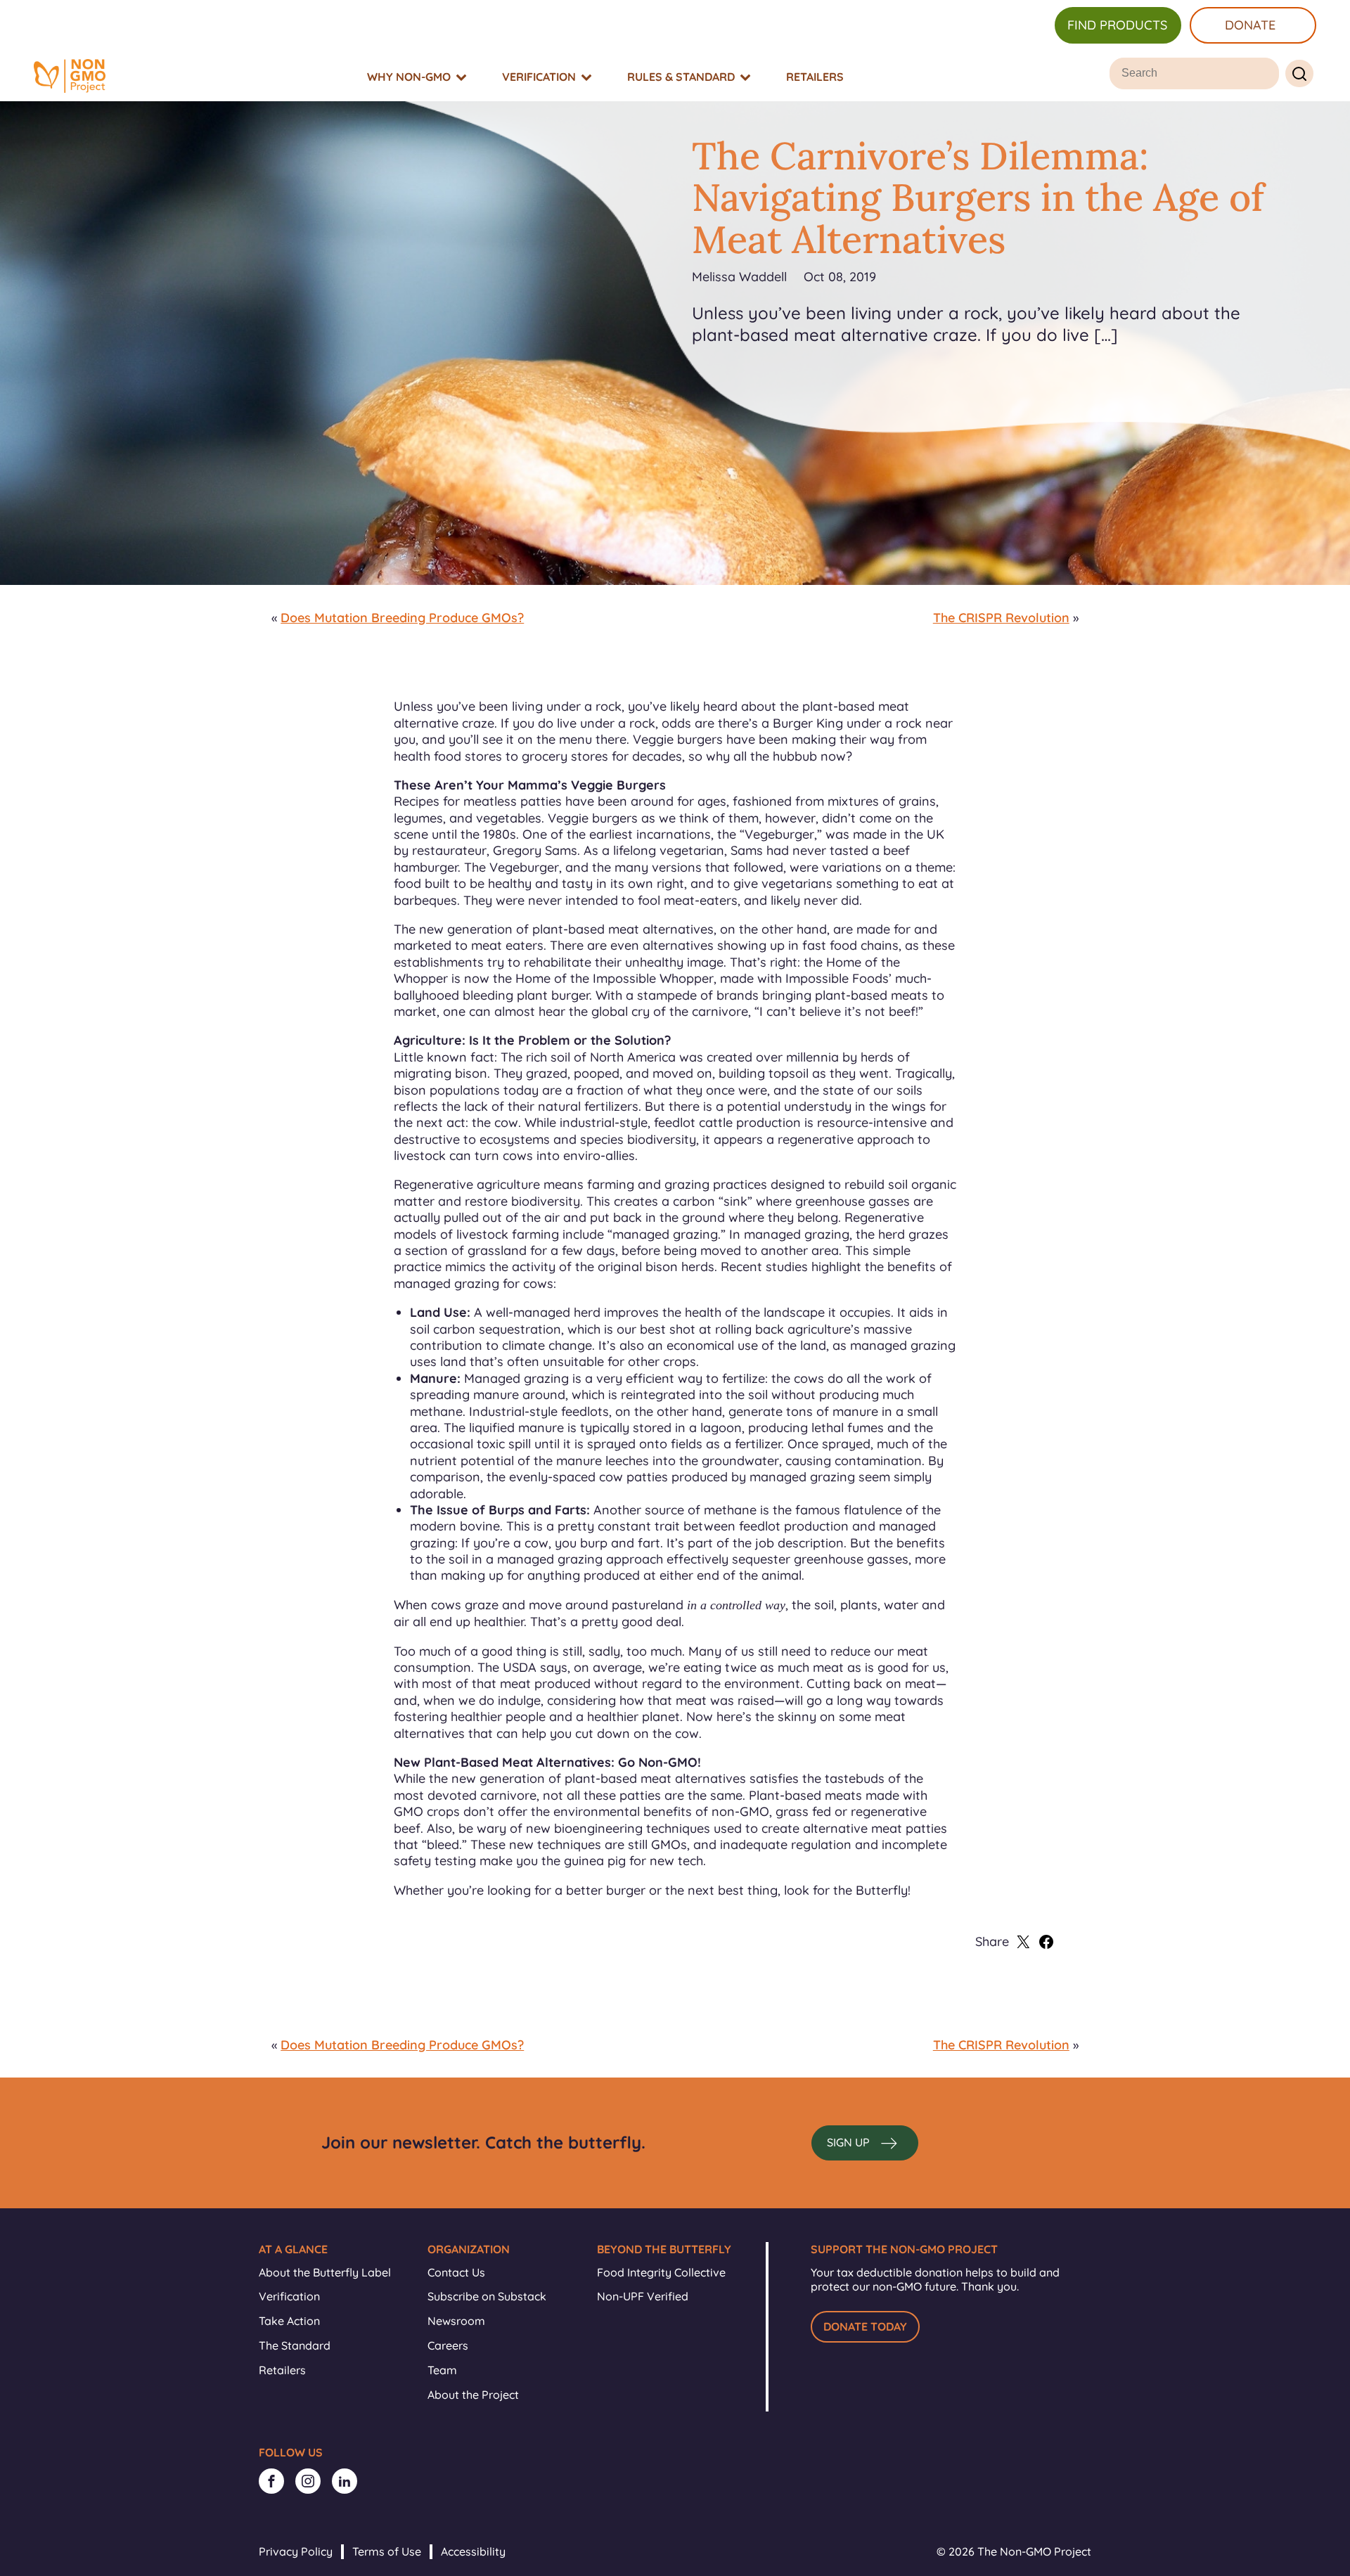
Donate (1250, 25)
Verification (289, 2296)
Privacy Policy (296, 2551)
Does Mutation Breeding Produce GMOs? (402, 618)
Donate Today (865, 2326)
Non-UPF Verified (643, 2296)
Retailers (282, 2370)
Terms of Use (387, 2551)
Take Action (289, 2321)
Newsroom (456, 2321)
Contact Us (456, 2272)
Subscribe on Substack (487, 2296)
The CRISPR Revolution (1001, 618)
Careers (448, 2345)
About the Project (473, 2395)
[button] (865, 2143)
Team (442, 2370)
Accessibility (473, 2551)
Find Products (1117, 25)
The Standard (295, 2345)
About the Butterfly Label (325, 2272)
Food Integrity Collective (661, 2272)
